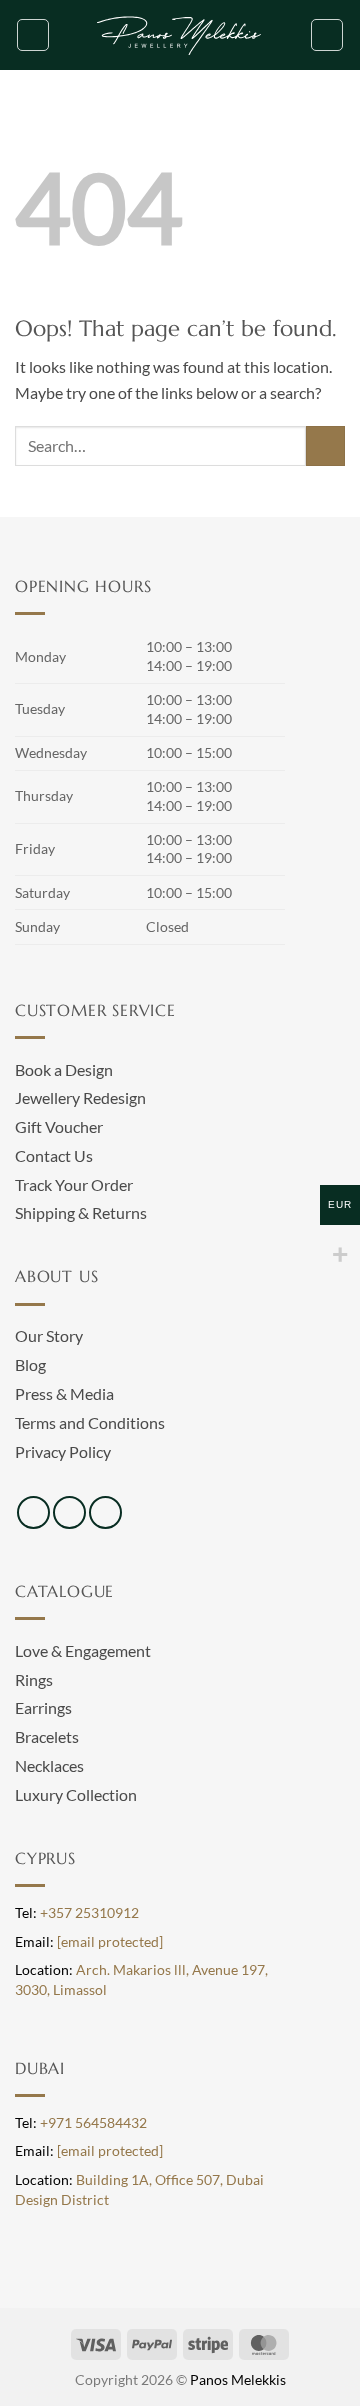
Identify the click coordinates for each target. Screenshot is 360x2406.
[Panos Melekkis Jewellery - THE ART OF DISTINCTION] (180, 35)
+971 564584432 (93, 2123)
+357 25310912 (89, 1913)
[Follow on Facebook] (33, 1512)
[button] (33, 35)
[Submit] (325, 445)
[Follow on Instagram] (69, 1512)
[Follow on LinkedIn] (105, 1512)
